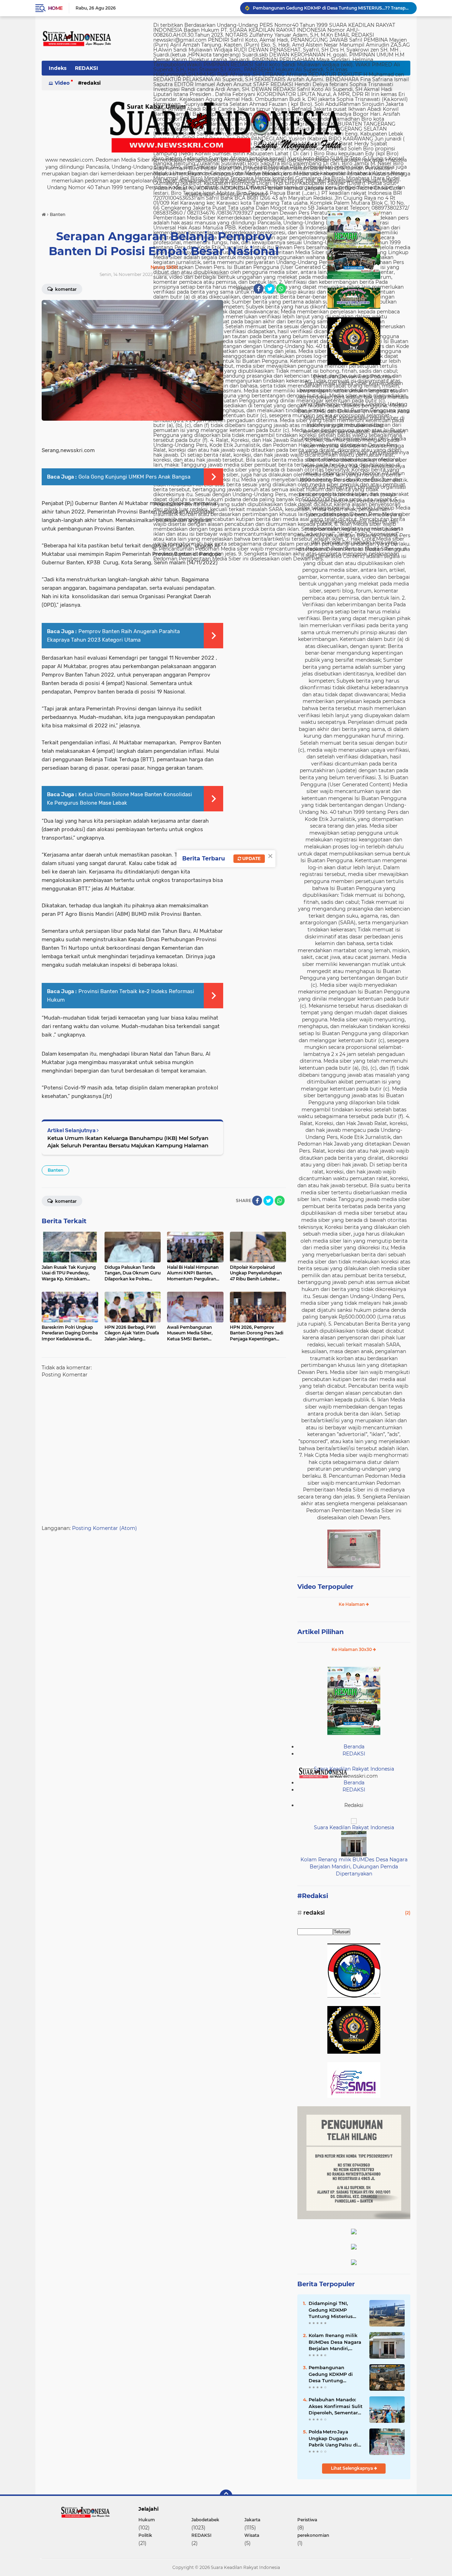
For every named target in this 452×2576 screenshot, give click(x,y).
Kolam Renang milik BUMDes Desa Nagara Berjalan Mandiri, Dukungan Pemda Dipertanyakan (354, 1866)
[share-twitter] (270, 289)
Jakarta (252, 2520)
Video (62, 83)
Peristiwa (307, 2520)
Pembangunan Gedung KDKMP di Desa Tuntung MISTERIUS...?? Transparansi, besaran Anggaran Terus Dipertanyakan (335, 2374)
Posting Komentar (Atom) (105, 1528)
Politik (145, 2535)
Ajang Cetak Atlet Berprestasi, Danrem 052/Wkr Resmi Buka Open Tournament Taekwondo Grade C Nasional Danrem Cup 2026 (332, 8)
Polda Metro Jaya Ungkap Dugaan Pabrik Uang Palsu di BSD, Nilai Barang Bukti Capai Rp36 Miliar (333, 2438)
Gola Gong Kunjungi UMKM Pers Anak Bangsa (134, 477)
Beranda (354, 1747)
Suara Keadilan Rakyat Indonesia (354, 1769)
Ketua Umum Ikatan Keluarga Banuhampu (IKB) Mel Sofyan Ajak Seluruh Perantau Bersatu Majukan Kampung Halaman (128, 1142)
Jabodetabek (205, 2520)
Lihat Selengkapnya (352, 2468)
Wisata (252, 2535)
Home (55, 8)
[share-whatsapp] (281, 289)
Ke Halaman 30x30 (352, 1649)
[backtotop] (226, 2496)
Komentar (65, 289)
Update (251, 858)
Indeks (58, 68)
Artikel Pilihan (320, 1632)
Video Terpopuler (325, 1587)
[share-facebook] (258, 289)
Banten (55, 1170)
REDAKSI (87, 68)
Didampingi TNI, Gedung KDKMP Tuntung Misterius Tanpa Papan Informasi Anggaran (332, 2310)
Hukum (147, 2520)
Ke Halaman (352, 1604)
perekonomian (313, 2535)
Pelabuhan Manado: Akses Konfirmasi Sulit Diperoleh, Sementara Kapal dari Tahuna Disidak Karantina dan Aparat (336, 2406)
